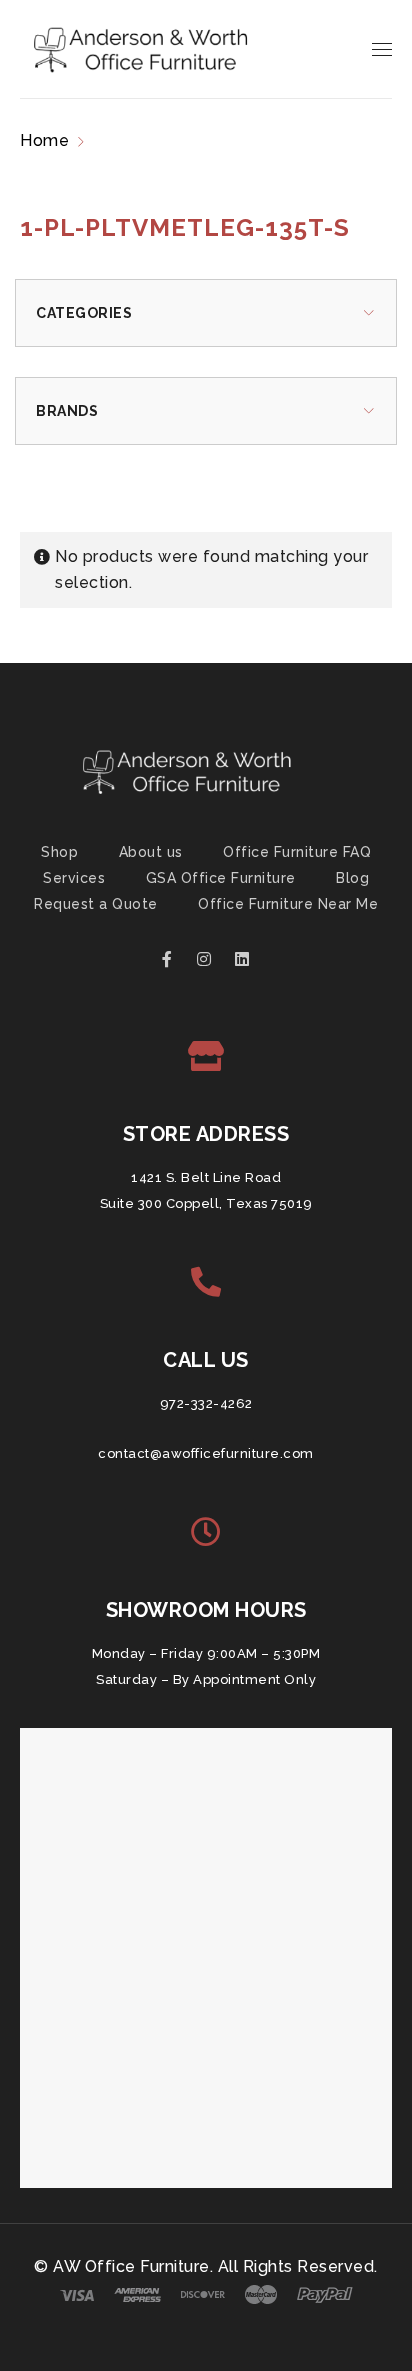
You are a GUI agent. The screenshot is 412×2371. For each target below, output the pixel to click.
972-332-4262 (206, 1403)
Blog (352, 878)
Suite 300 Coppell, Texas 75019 (206, 1203)
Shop (59, 852)
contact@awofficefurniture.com (206, 1453)
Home (44, 140)
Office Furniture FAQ (297, 852)
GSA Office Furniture (221, 878)
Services (74, 878)
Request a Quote (96, 904)
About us (151, 852)
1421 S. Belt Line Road (206, 1177)
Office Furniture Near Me (288, 904)
